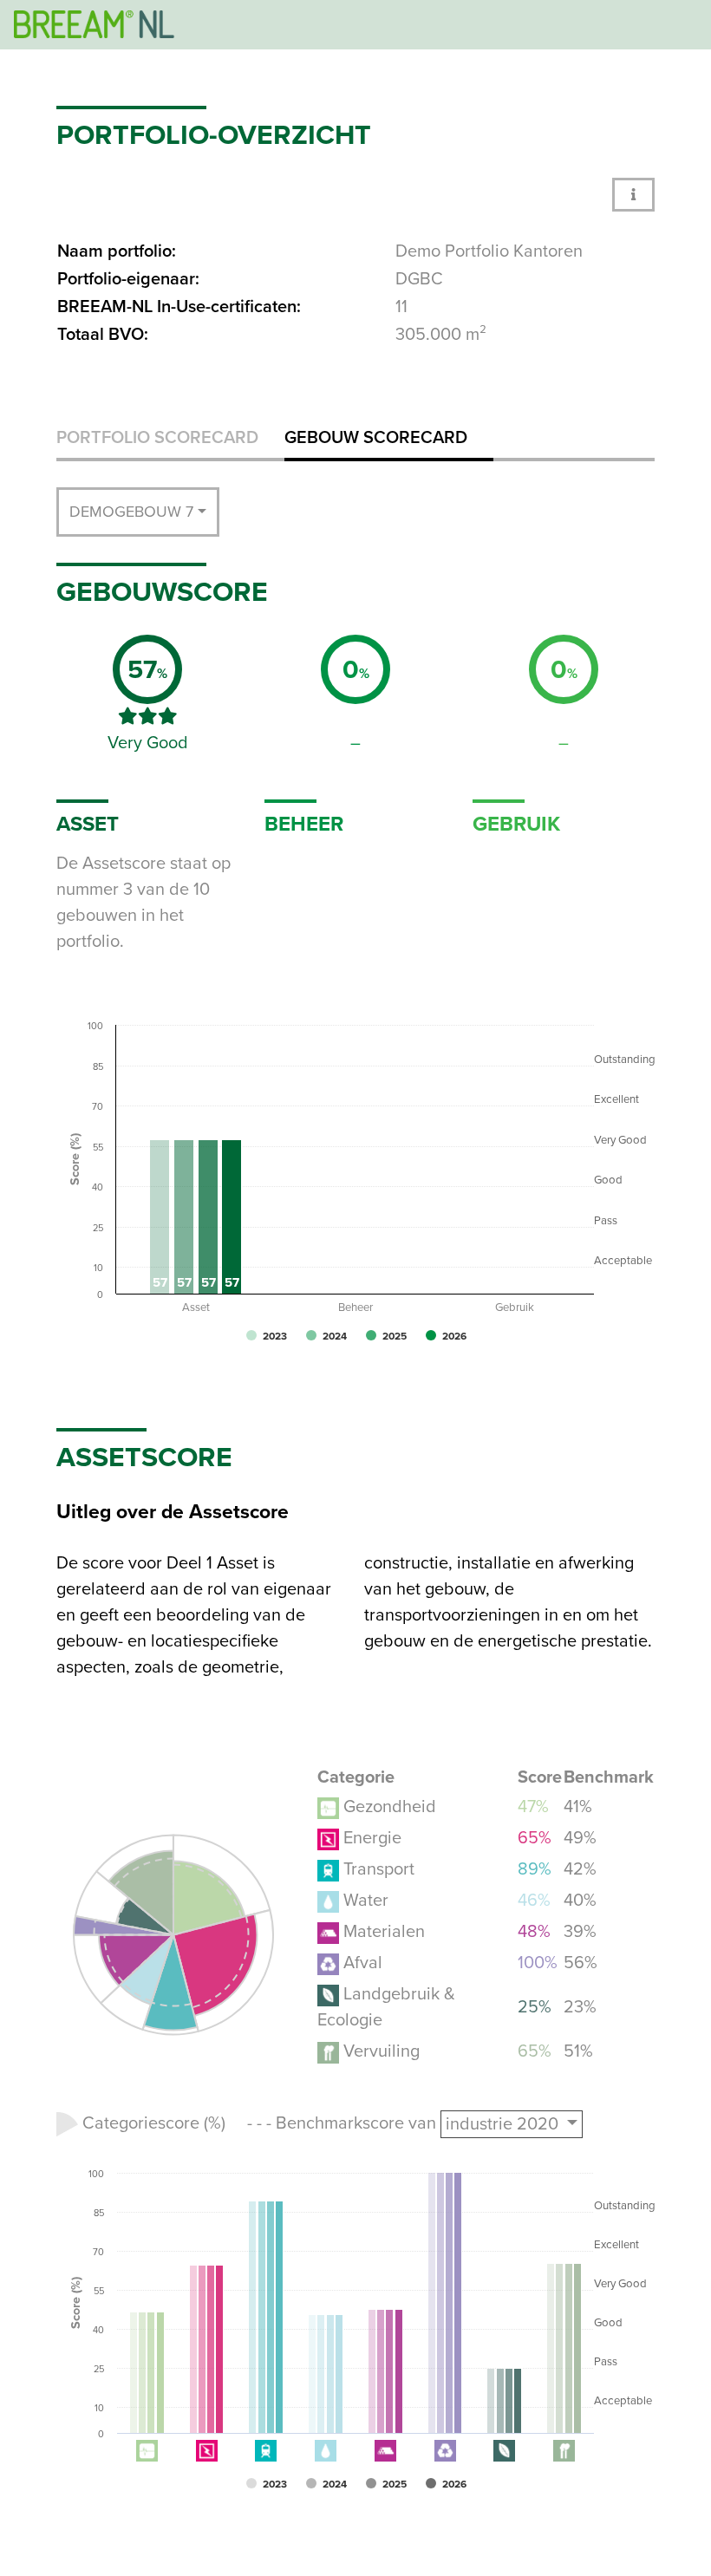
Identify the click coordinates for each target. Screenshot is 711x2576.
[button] (633, 195)
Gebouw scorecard (376, 438)
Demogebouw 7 (131, 512)
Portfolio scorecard (157, 438)
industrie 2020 (504, 2124)
